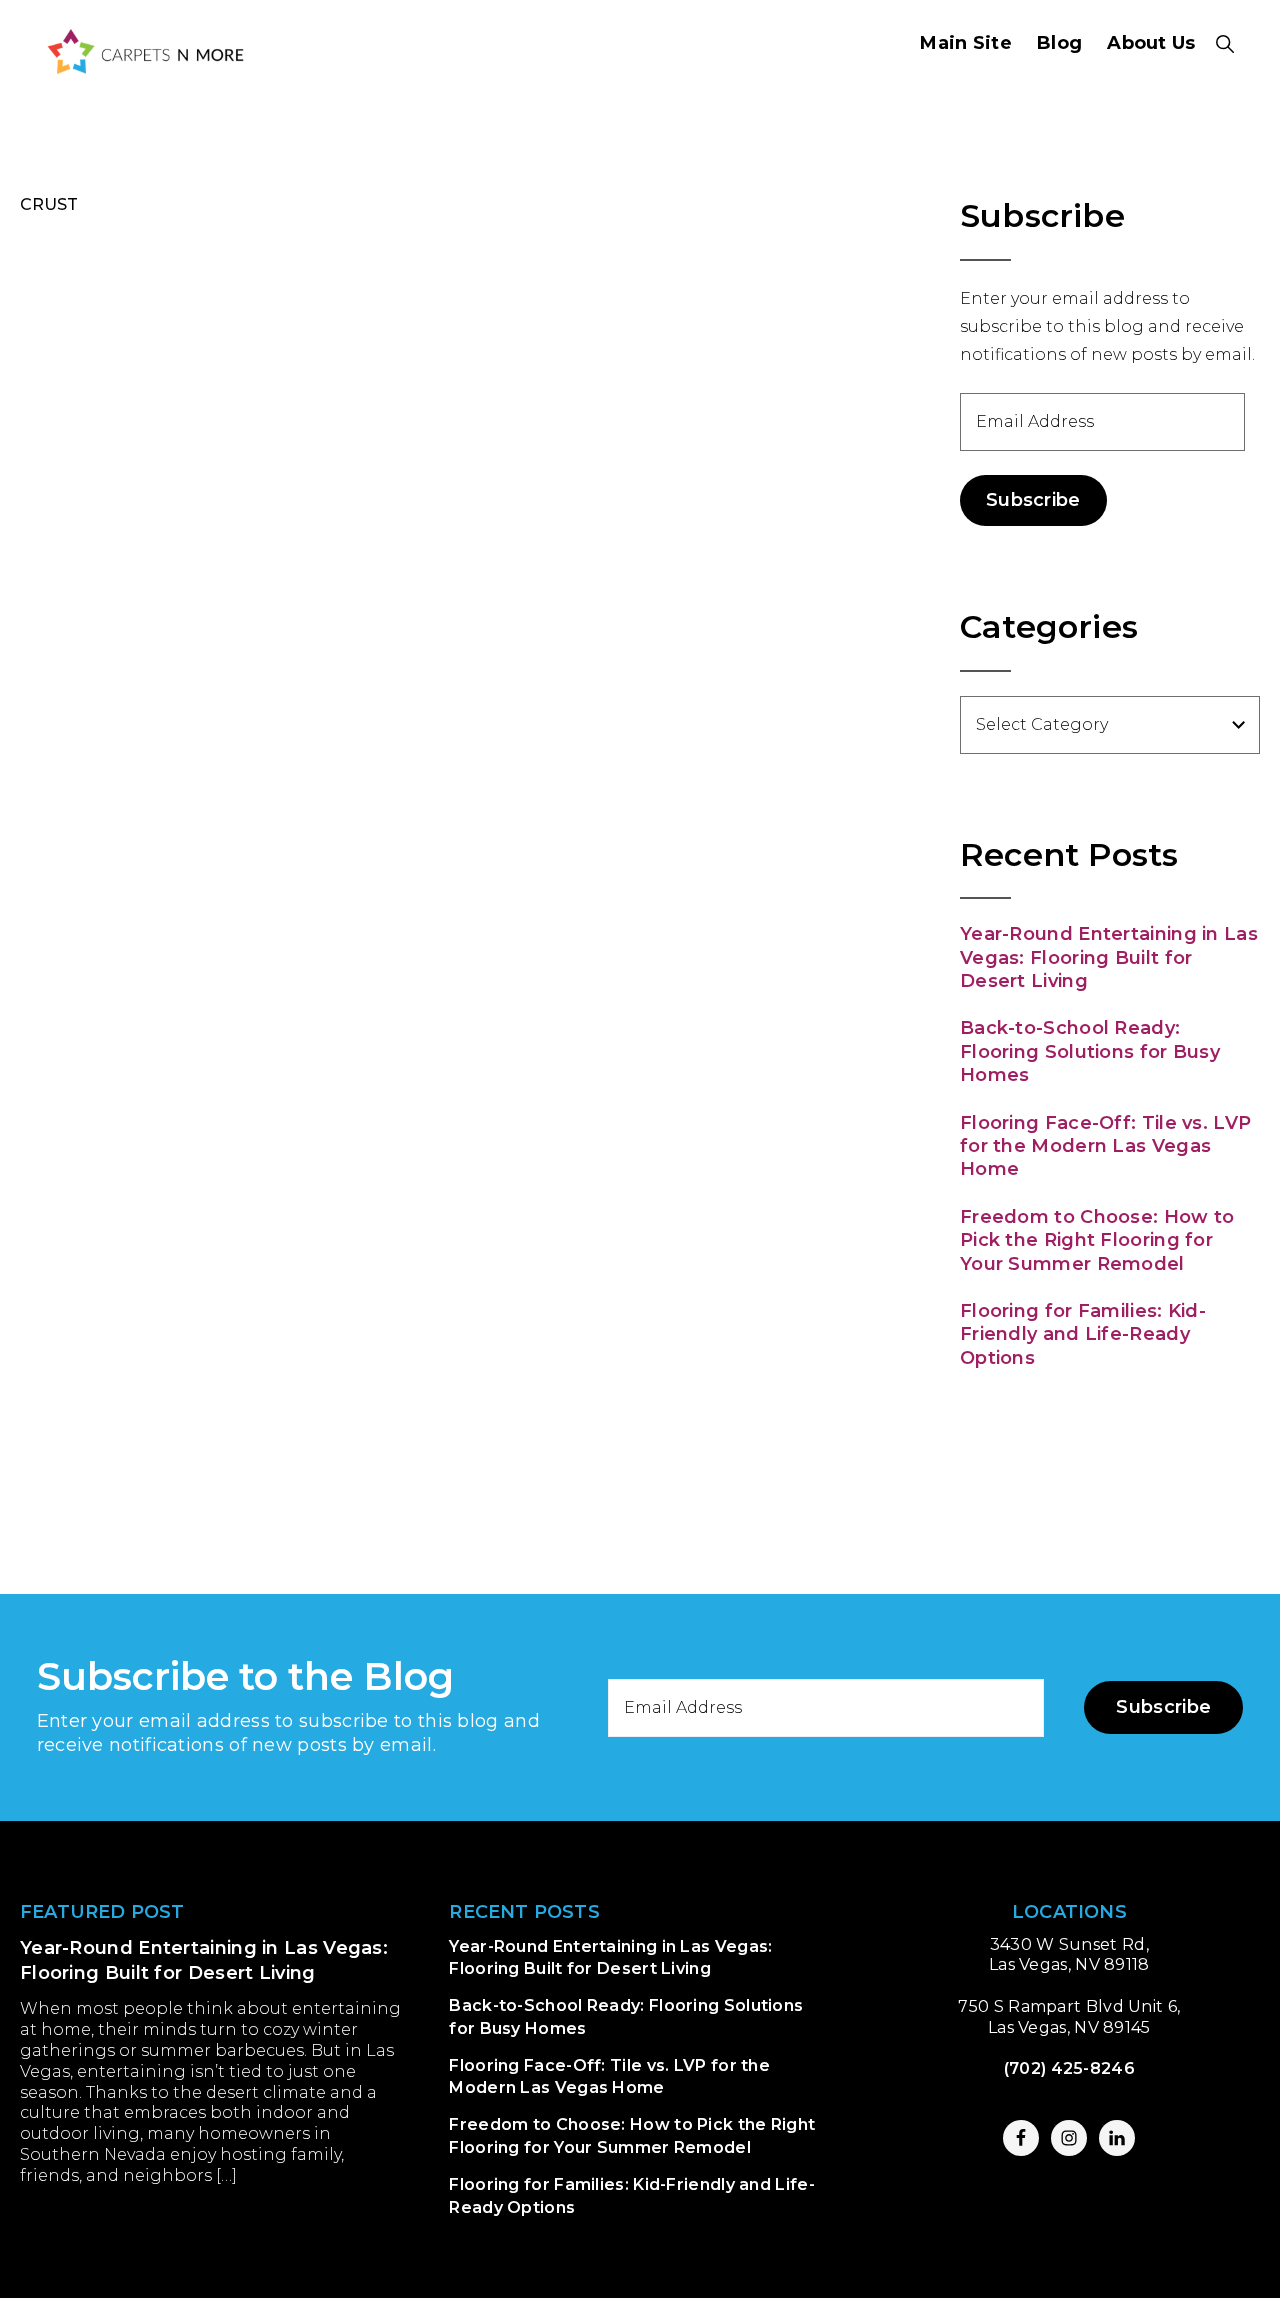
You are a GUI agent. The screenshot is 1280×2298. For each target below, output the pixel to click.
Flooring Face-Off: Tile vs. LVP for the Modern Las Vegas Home (1105, 1146)
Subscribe (1033, 500)
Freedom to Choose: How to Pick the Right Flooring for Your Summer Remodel (1097, 1240)
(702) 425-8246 (1069, 2068)
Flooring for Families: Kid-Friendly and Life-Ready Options (1083, 1334)
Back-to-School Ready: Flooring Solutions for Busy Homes (1090, 1051)
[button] (1225, 44)
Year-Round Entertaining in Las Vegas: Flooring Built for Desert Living (1109, 957)
